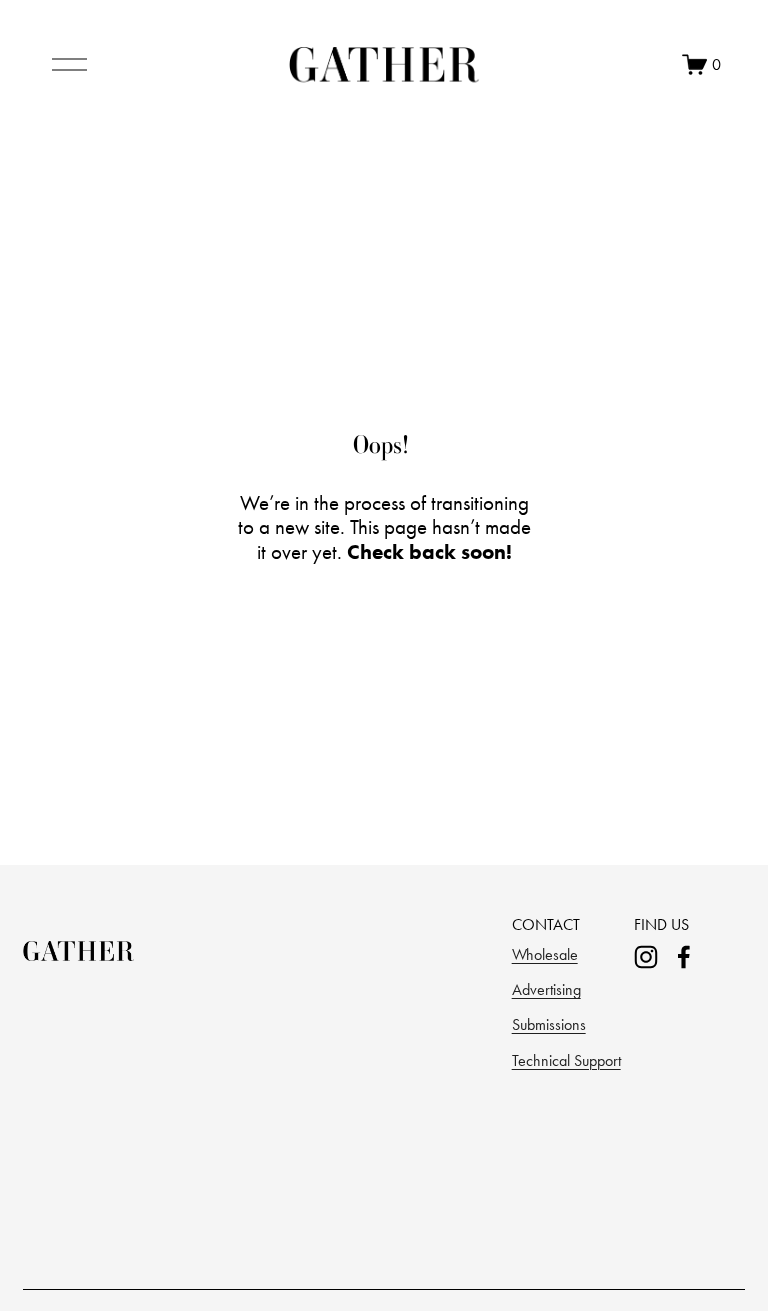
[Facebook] (684, 957)
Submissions (549, 1024)
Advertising (546, 989)
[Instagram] (646, 957)
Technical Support (566, 1060)
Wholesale (545, 954)
